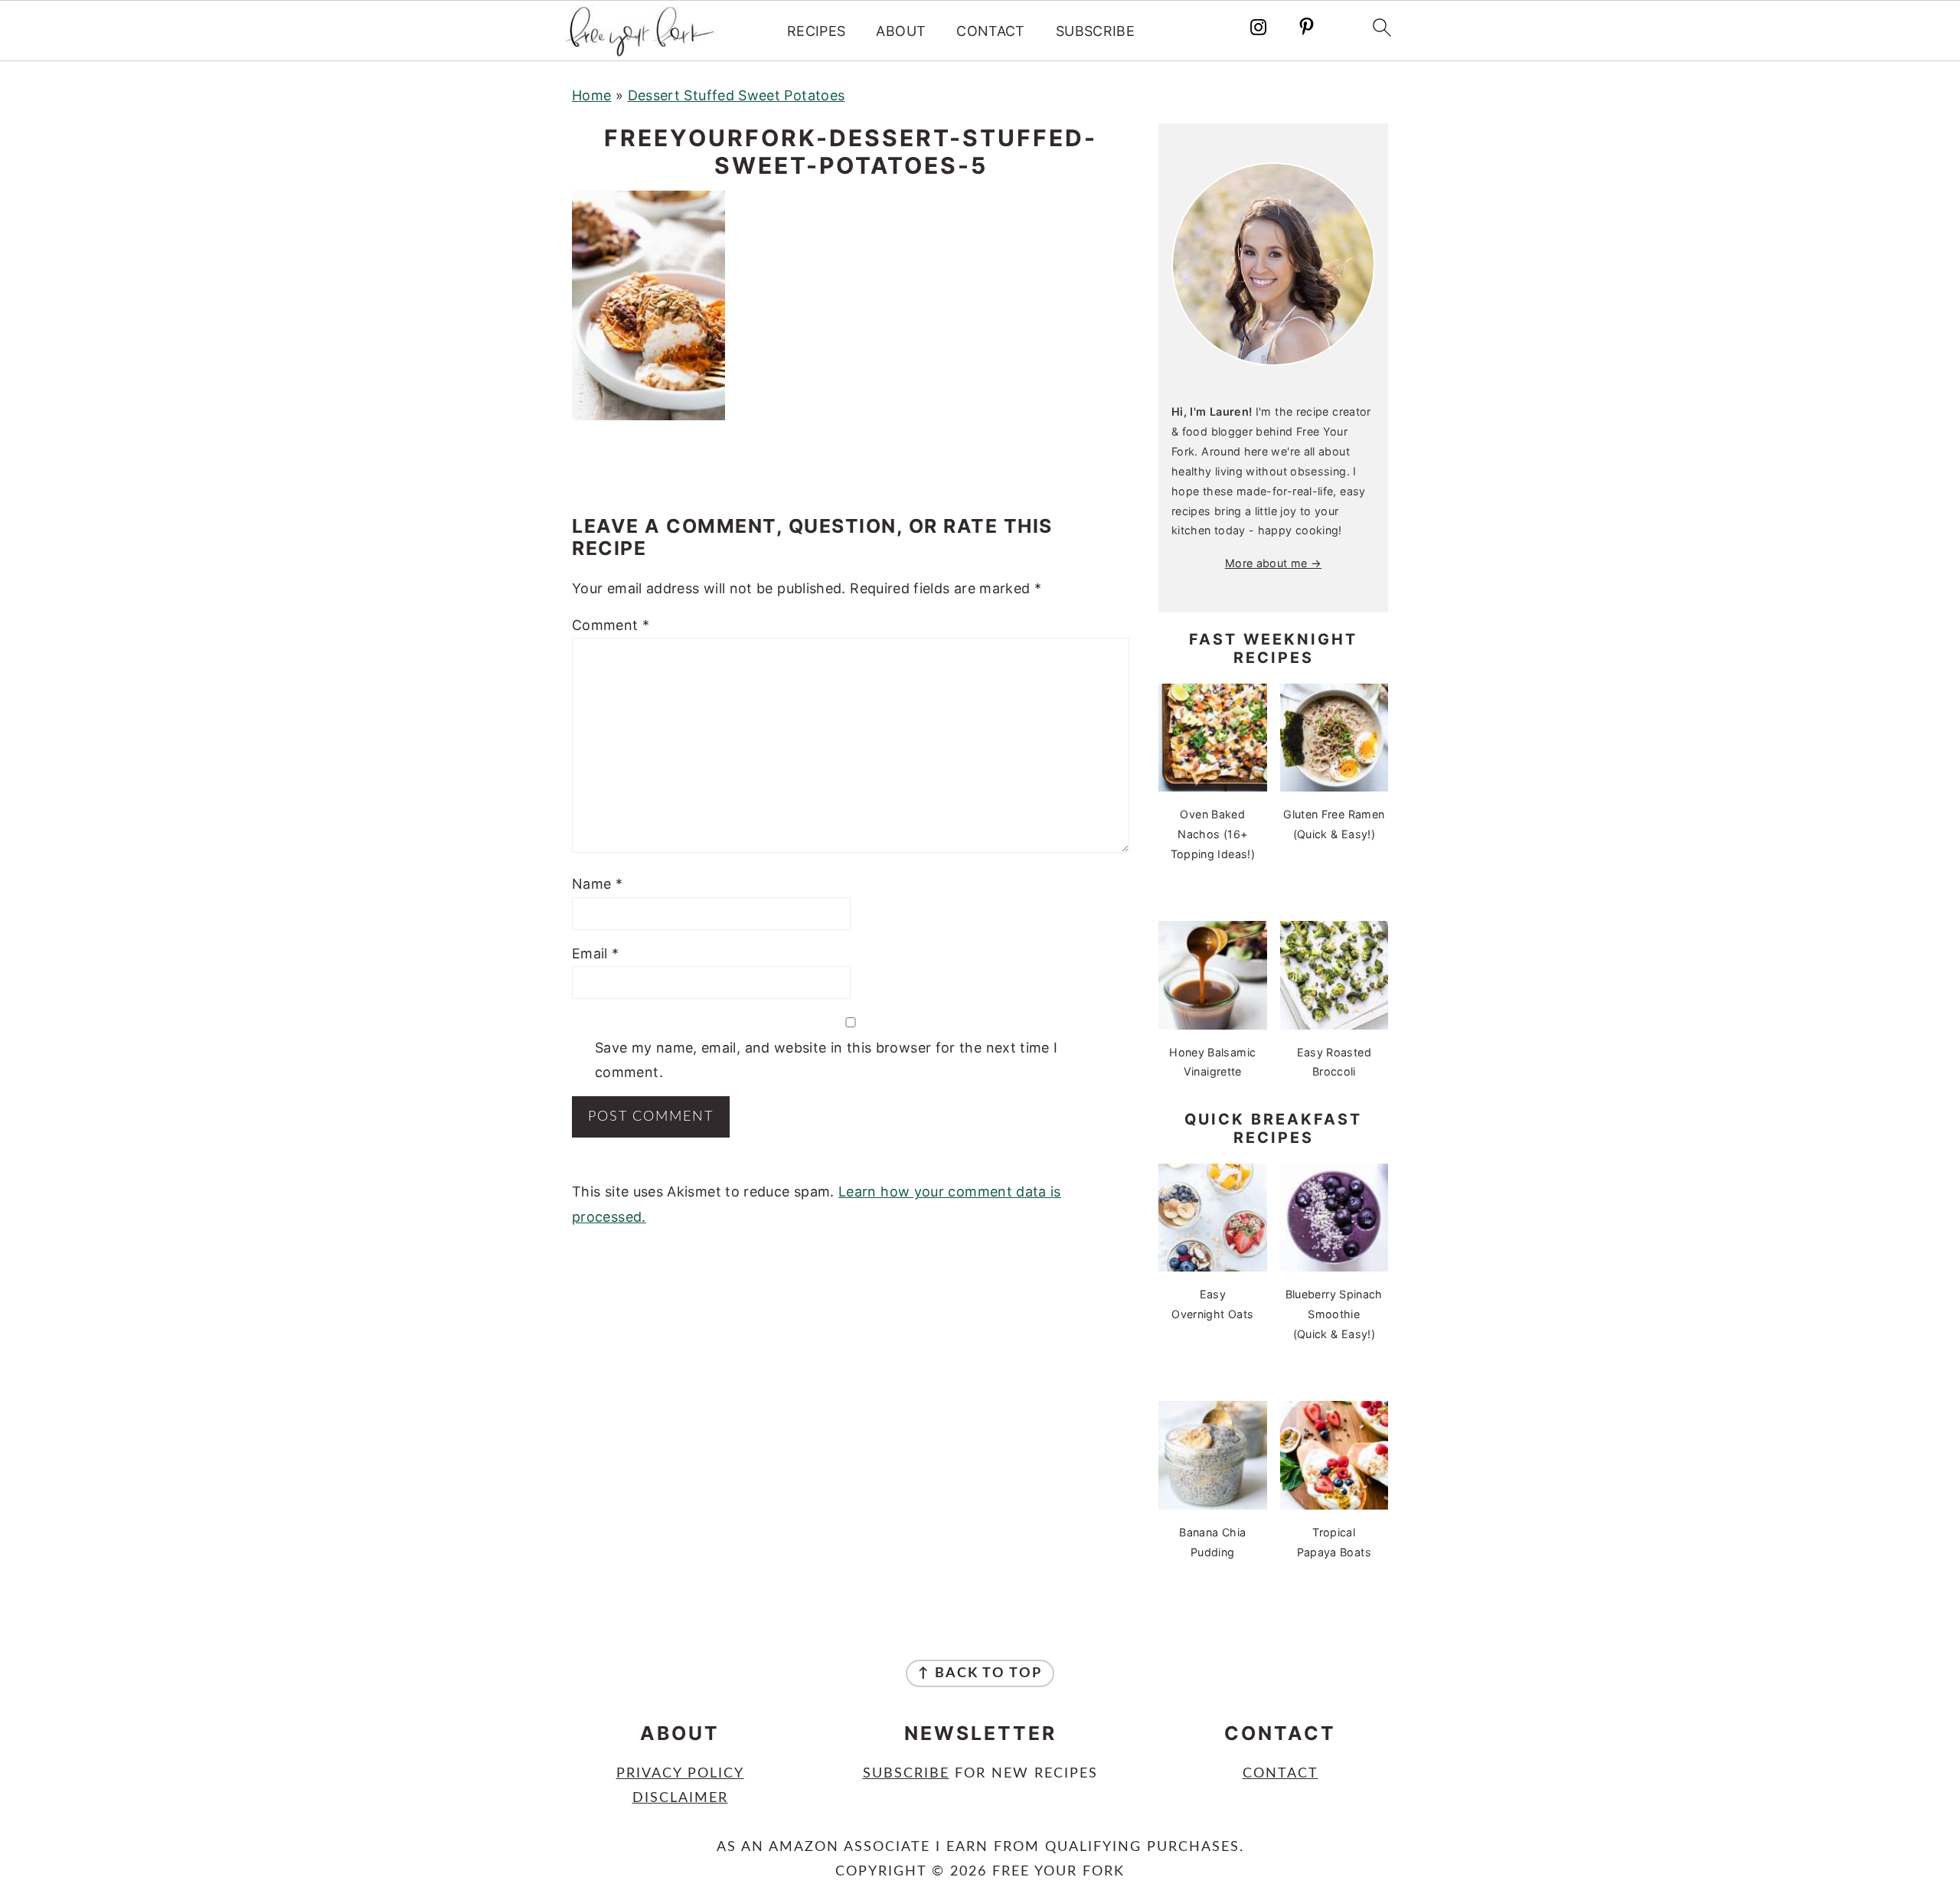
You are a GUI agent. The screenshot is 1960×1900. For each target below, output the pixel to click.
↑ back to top (980, 1673)
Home (591, 95)
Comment (611, 625)
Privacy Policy (680, 1774)
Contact (991, 31)
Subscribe (1095, 31)
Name (597, 884)
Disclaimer (680, 1798)
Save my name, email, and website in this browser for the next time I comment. (826, 1060)
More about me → (1273, 563)
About (901, 31)
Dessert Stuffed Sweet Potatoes (737, 95)
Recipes (817, 31)
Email (596, 953)
